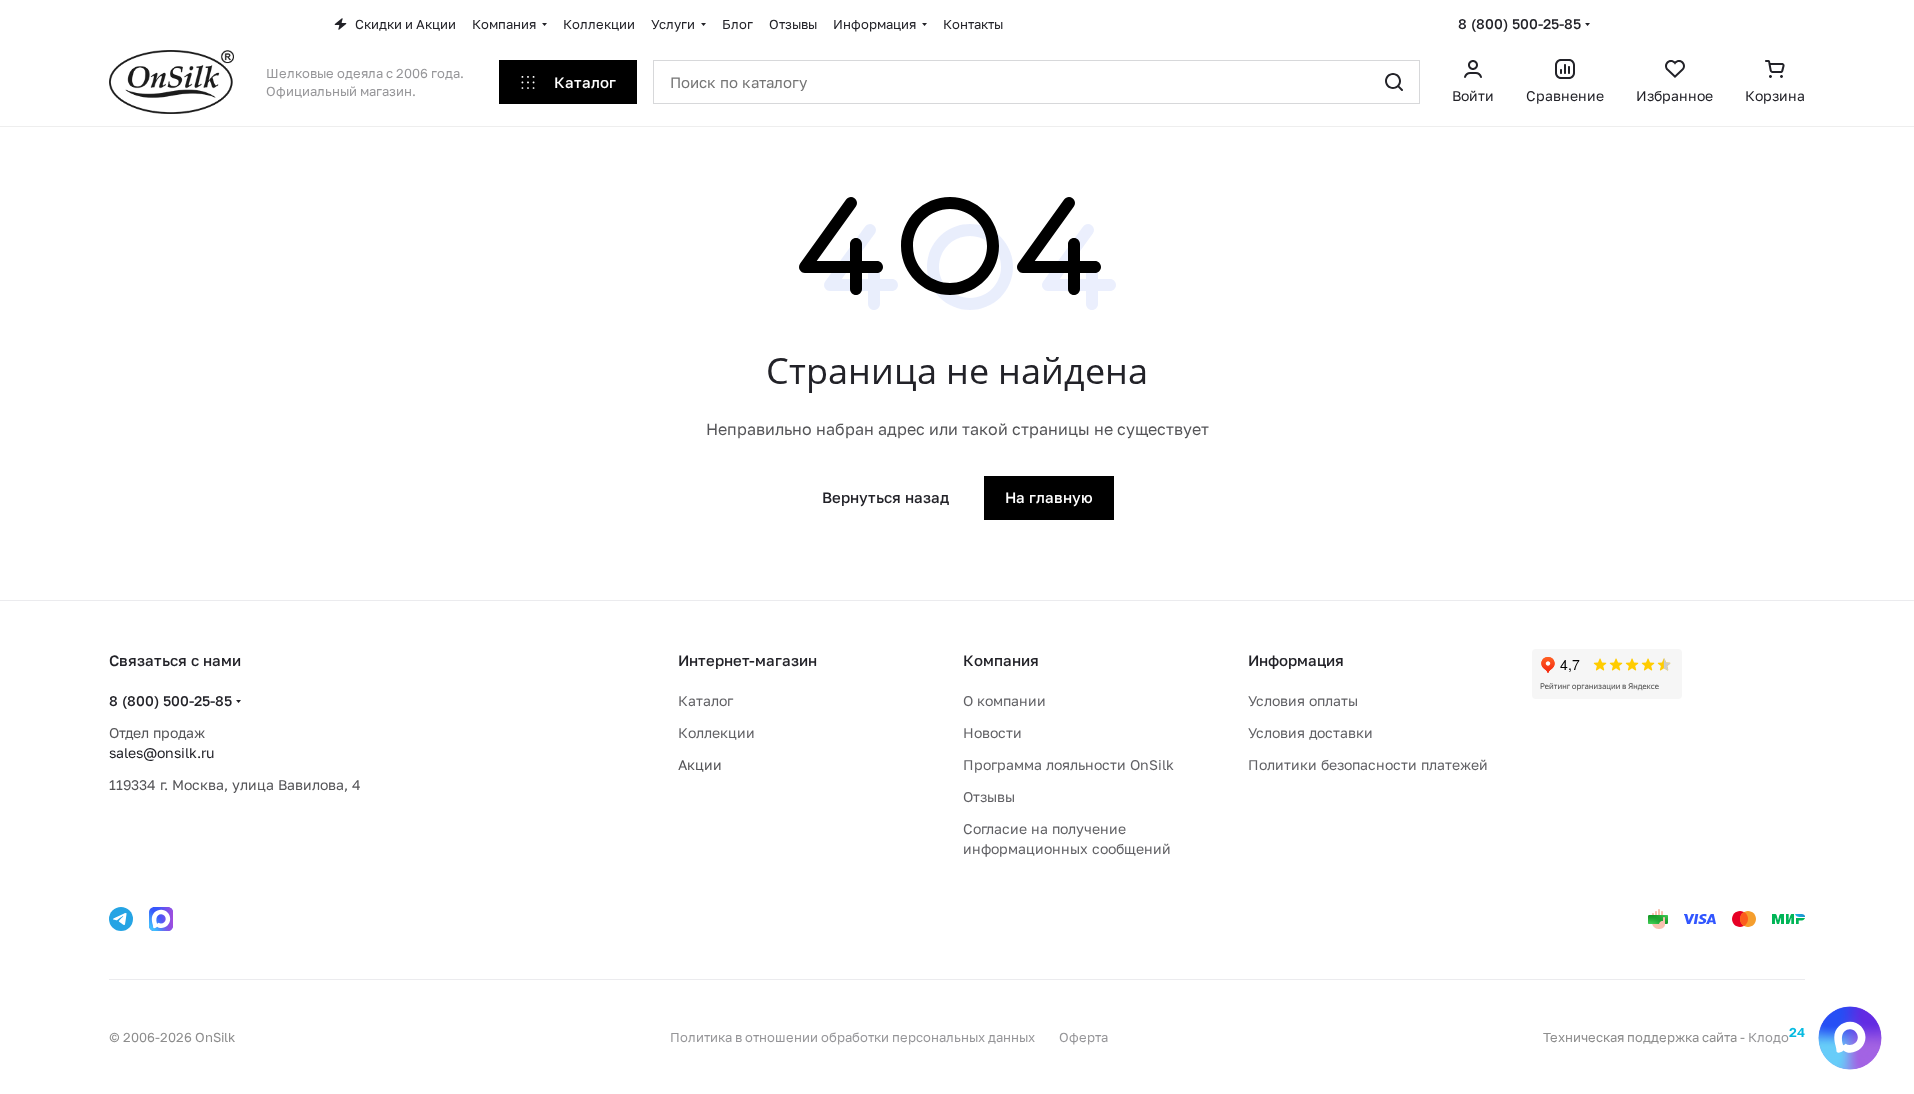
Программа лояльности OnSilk (1068, 764)
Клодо (1776, 1037)
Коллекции (716, 732)
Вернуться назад (885, 497)
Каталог (705, 700)
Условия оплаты (1303, 700)
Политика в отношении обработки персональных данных (852, 1037)
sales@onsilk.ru (161, 752)
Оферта (1083, 1037)
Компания (1001, 660)
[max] (161, 919)
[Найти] (1394, 82)
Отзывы (989, 796)
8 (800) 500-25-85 (1519, 23)
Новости (992, 732)
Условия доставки (1310, 732)
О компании (1004, 700)
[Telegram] (121, 919)
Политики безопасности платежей (1368, 764)
